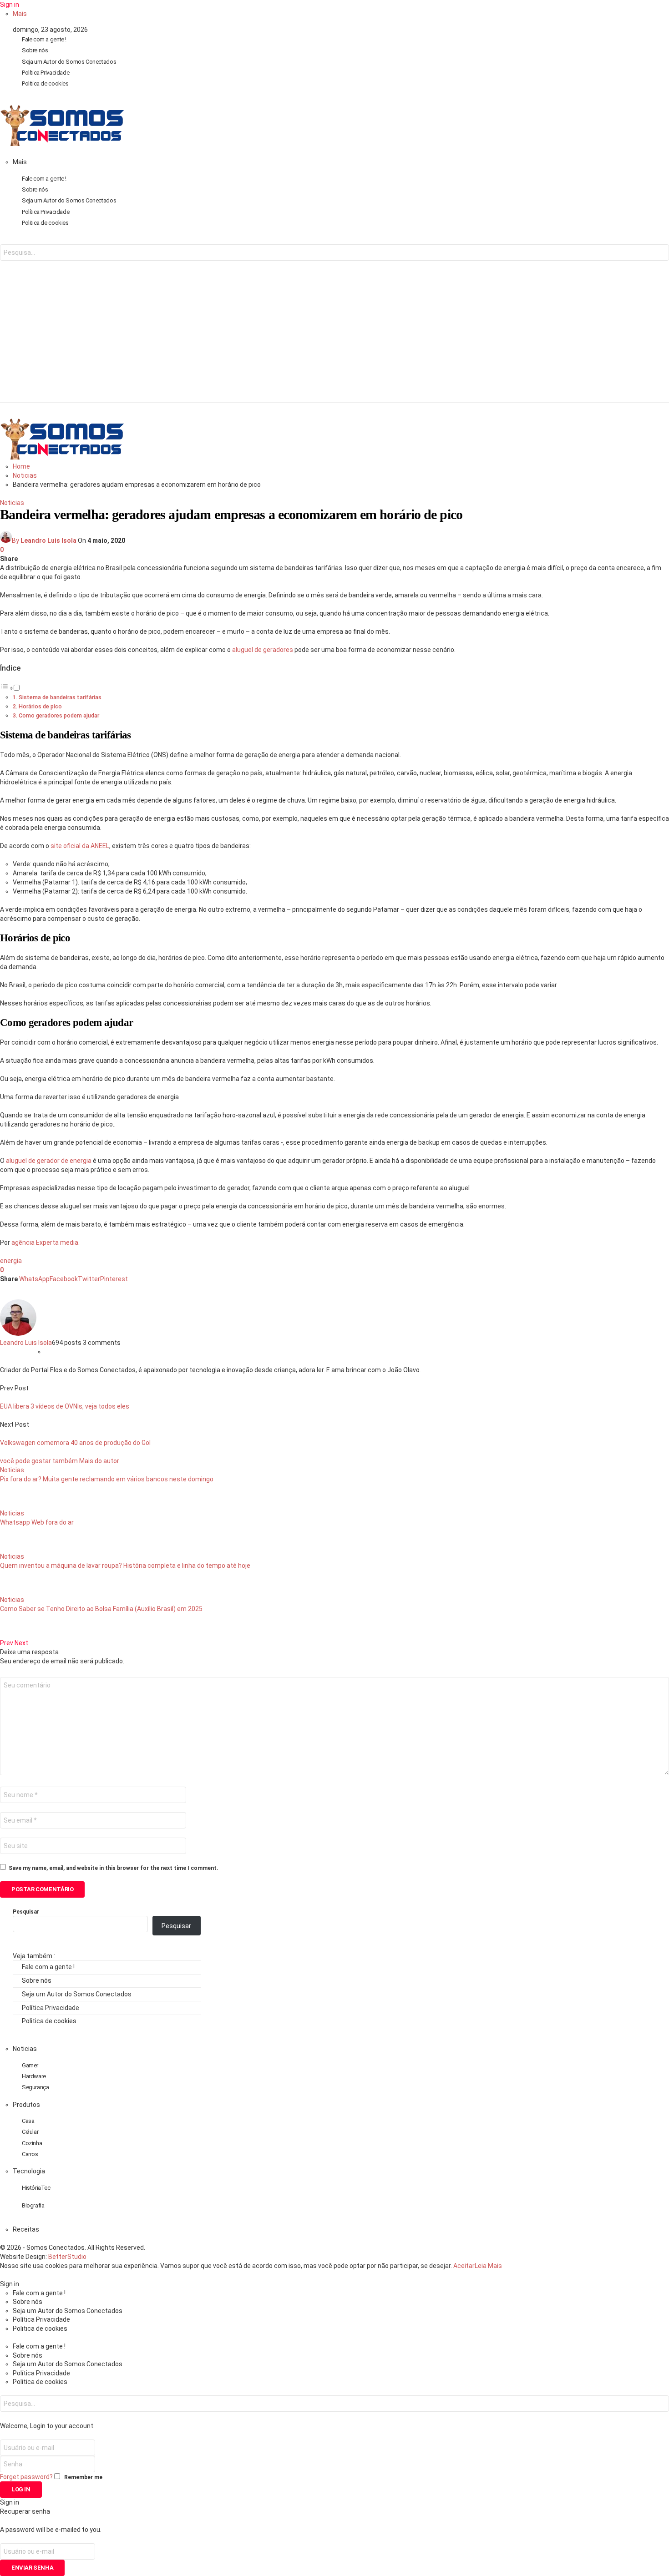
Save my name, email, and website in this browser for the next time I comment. (114, 1868)
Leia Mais (488, 2266)
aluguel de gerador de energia (49, 1161)
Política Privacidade (46, 73)
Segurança (35, 2087)
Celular (30, 2132)
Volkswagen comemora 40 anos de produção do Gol (75, 1443)
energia (11, 1261)
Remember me (83, 2477)
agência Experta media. (46, 1243)
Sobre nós (35, 50)
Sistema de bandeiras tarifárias (60, 697)
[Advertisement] (334, 338)
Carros (30, 2154)
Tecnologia (29, 2171)
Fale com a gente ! (44, 39)
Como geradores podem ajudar (59, 715)
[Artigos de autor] (18, 1333)
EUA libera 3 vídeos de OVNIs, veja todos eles (65, 1406)
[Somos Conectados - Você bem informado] (62, 144)
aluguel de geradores (263, 650)
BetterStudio (67, 2257)
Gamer (30, 2065)
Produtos (26, 2105)
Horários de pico (40, 706)
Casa (28, 2121)
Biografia (33, 2205)
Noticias (12, 503)
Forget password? (26, 2477)
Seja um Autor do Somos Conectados (69, 62)
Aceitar (464, 2266)
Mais (20, 14)
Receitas (26, 2229)
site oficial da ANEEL (80, 846)
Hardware (34, 2076)
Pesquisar (26, 1912)
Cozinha (32, 2143)
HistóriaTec (36, 2188)
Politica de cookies (45, 83)
